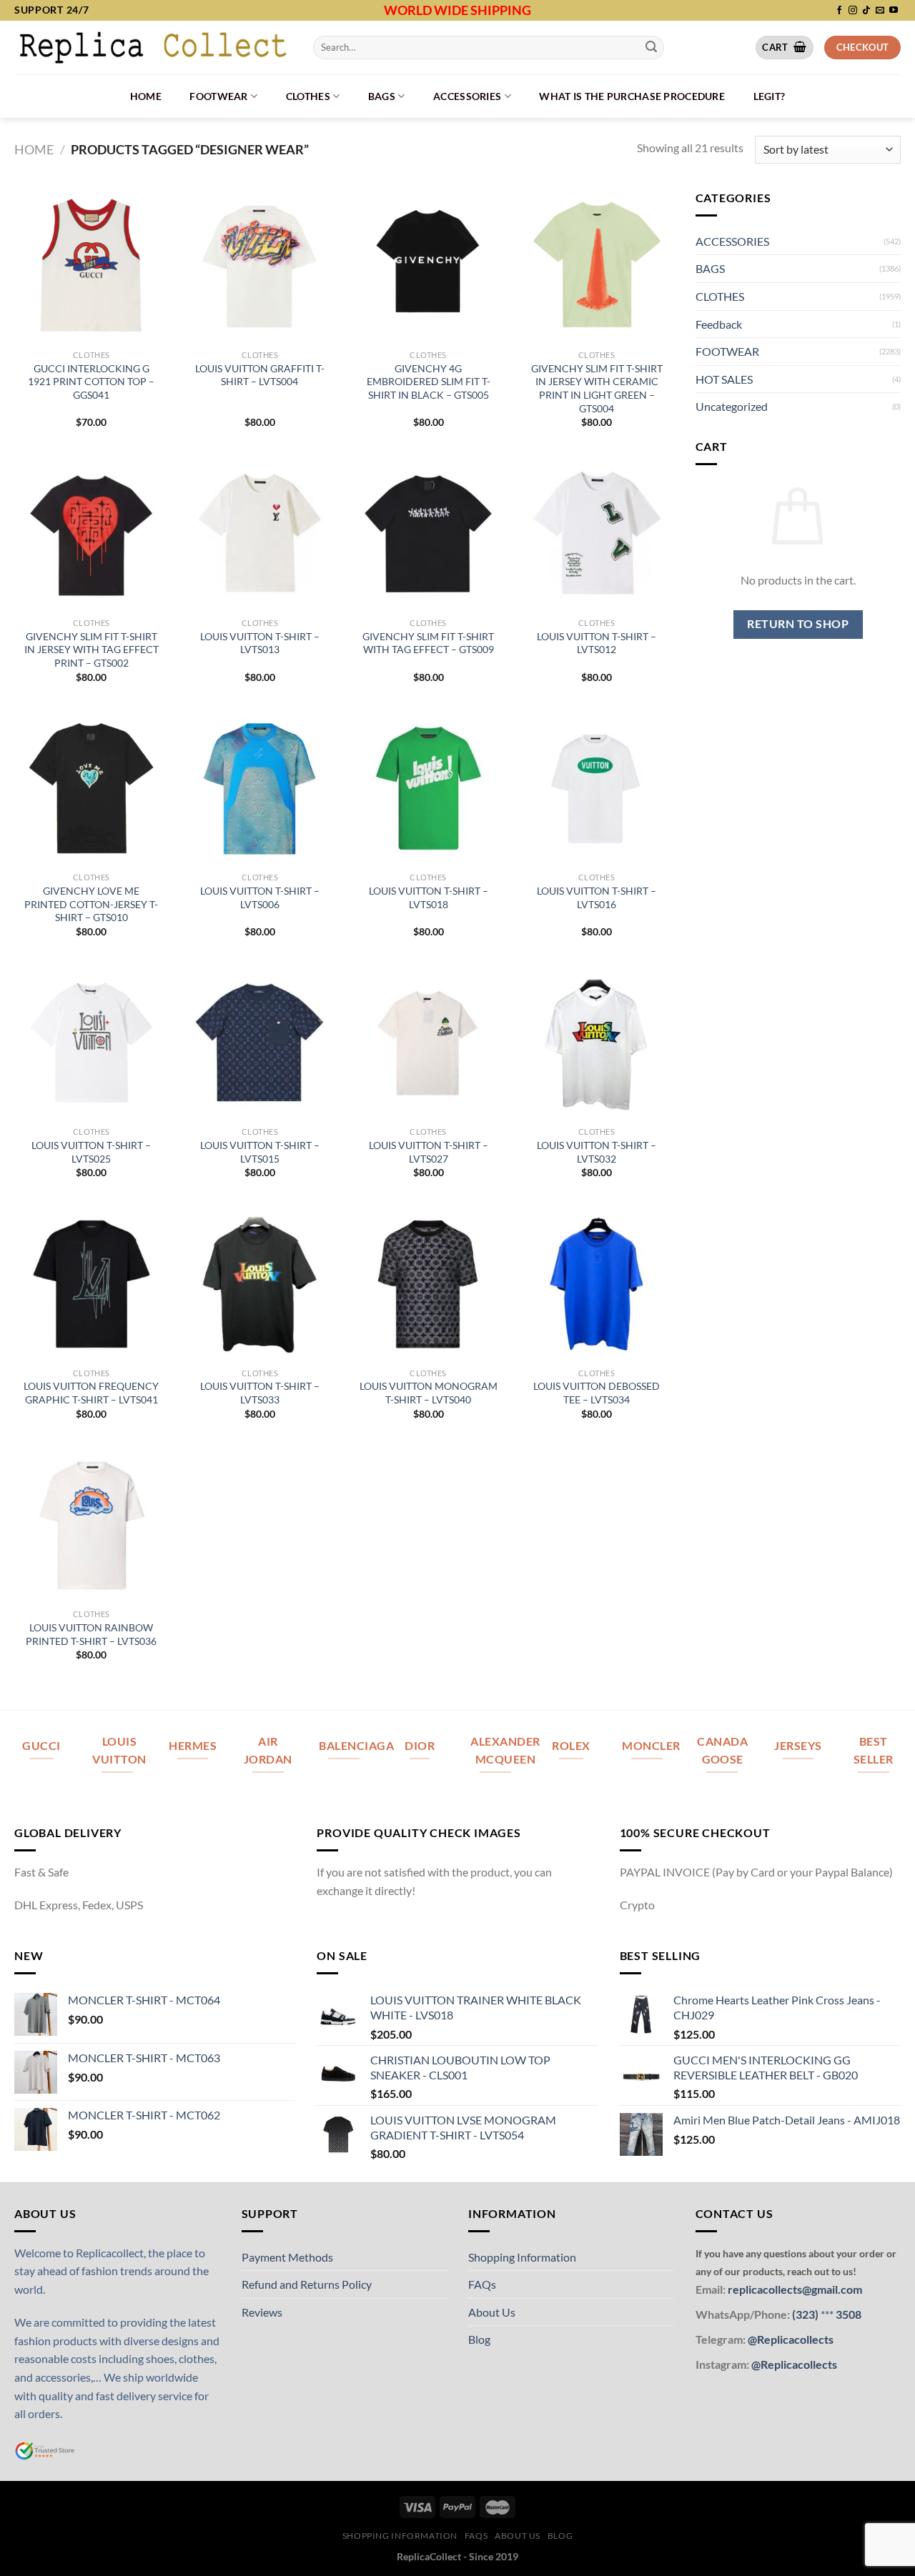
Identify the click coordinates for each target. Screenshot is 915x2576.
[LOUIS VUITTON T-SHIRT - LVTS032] (597, 1043)
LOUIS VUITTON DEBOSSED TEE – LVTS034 (597, 1393)
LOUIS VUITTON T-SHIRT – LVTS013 (260, 643)
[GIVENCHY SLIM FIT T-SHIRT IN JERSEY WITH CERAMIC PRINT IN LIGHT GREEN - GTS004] (597, 266)
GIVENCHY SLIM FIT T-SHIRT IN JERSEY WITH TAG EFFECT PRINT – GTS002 (91, 650)
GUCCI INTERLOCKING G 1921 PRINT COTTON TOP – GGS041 (91, 382)
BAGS (382, 96)
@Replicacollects (791, 2339)
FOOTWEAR (218, 96)
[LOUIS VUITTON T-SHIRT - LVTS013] (259, 534)
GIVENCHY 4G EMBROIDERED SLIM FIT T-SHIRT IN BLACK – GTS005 (429, 382)
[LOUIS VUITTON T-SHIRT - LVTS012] (597, 534)
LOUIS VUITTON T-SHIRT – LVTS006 (260, 897)
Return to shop (798, 624)
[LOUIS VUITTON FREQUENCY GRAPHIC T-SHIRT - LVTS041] (91, 1283)
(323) (806, 2314)
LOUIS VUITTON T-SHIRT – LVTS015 (260, 1152)
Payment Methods (287, 2257)
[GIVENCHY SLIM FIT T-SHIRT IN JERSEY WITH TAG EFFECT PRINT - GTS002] (91, 534)
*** (827, 2314)
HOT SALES (724, 379)
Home (146, 96)
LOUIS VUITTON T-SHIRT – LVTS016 (597, 897)
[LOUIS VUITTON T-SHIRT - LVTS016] (597, 788)
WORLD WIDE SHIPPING (457, 10)
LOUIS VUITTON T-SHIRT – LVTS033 (260, 1393)
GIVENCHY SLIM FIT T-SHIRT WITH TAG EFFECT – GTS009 (428, 643)
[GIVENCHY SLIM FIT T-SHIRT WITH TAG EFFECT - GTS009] (428, 534)
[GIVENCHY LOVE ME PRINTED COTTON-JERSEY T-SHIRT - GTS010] (91, 788)
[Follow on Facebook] (839, 11)
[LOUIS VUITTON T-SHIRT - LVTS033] (259, 1283)
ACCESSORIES (467, 96)
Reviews (262, 2312)
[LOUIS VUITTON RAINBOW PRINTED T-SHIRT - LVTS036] (91, 1525)
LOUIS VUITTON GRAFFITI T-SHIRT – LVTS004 (260, 375)
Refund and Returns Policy (307, 2284)
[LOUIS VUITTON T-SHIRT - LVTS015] (259, 1043)
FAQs (482, 2284)
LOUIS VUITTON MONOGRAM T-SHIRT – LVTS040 (429, 1393)
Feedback (719, 324)
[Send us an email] (880, 11)
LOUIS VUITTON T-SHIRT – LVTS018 (429, 897)
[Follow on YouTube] (894, 11)
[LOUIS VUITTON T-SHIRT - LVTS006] (259, 788)
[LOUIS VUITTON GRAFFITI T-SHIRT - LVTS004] (259, 266)
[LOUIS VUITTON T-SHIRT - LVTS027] (428, 1043)
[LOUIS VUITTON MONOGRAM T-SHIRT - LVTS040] (428, 1283)
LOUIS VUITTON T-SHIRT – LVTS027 (429, 1152)
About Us (492, 2312)
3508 (847, 2314)
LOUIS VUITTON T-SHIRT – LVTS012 (597, 643)
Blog (479, 2339)
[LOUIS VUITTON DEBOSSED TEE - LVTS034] (597, 1283)
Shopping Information (522, 2257)
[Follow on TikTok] (866, 11)
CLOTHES (308, 96)
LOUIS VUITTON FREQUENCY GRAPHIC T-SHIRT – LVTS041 (91, 1393)
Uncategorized (732, 406)
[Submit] (651, 47)
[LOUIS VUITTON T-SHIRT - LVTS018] (428, 788)
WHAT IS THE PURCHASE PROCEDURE (632, 96)
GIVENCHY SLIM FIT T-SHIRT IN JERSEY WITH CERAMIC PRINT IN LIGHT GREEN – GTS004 (597, 388)
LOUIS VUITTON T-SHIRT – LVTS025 (91, 1152)
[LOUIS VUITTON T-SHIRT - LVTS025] (91, 1043)
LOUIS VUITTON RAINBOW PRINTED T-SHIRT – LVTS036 (91, 1634)
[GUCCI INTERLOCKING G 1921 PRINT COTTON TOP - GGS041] (91, 266)
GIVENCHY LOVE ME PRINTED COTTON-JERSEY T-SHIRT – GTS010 (91, 904)
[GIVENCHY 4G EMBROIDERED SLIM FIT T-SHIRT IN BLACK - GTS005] (428, 266)
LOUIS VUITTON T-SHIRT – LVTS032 (597, 1152)
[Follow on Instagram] (853, 11)
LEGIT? (770, 96)
